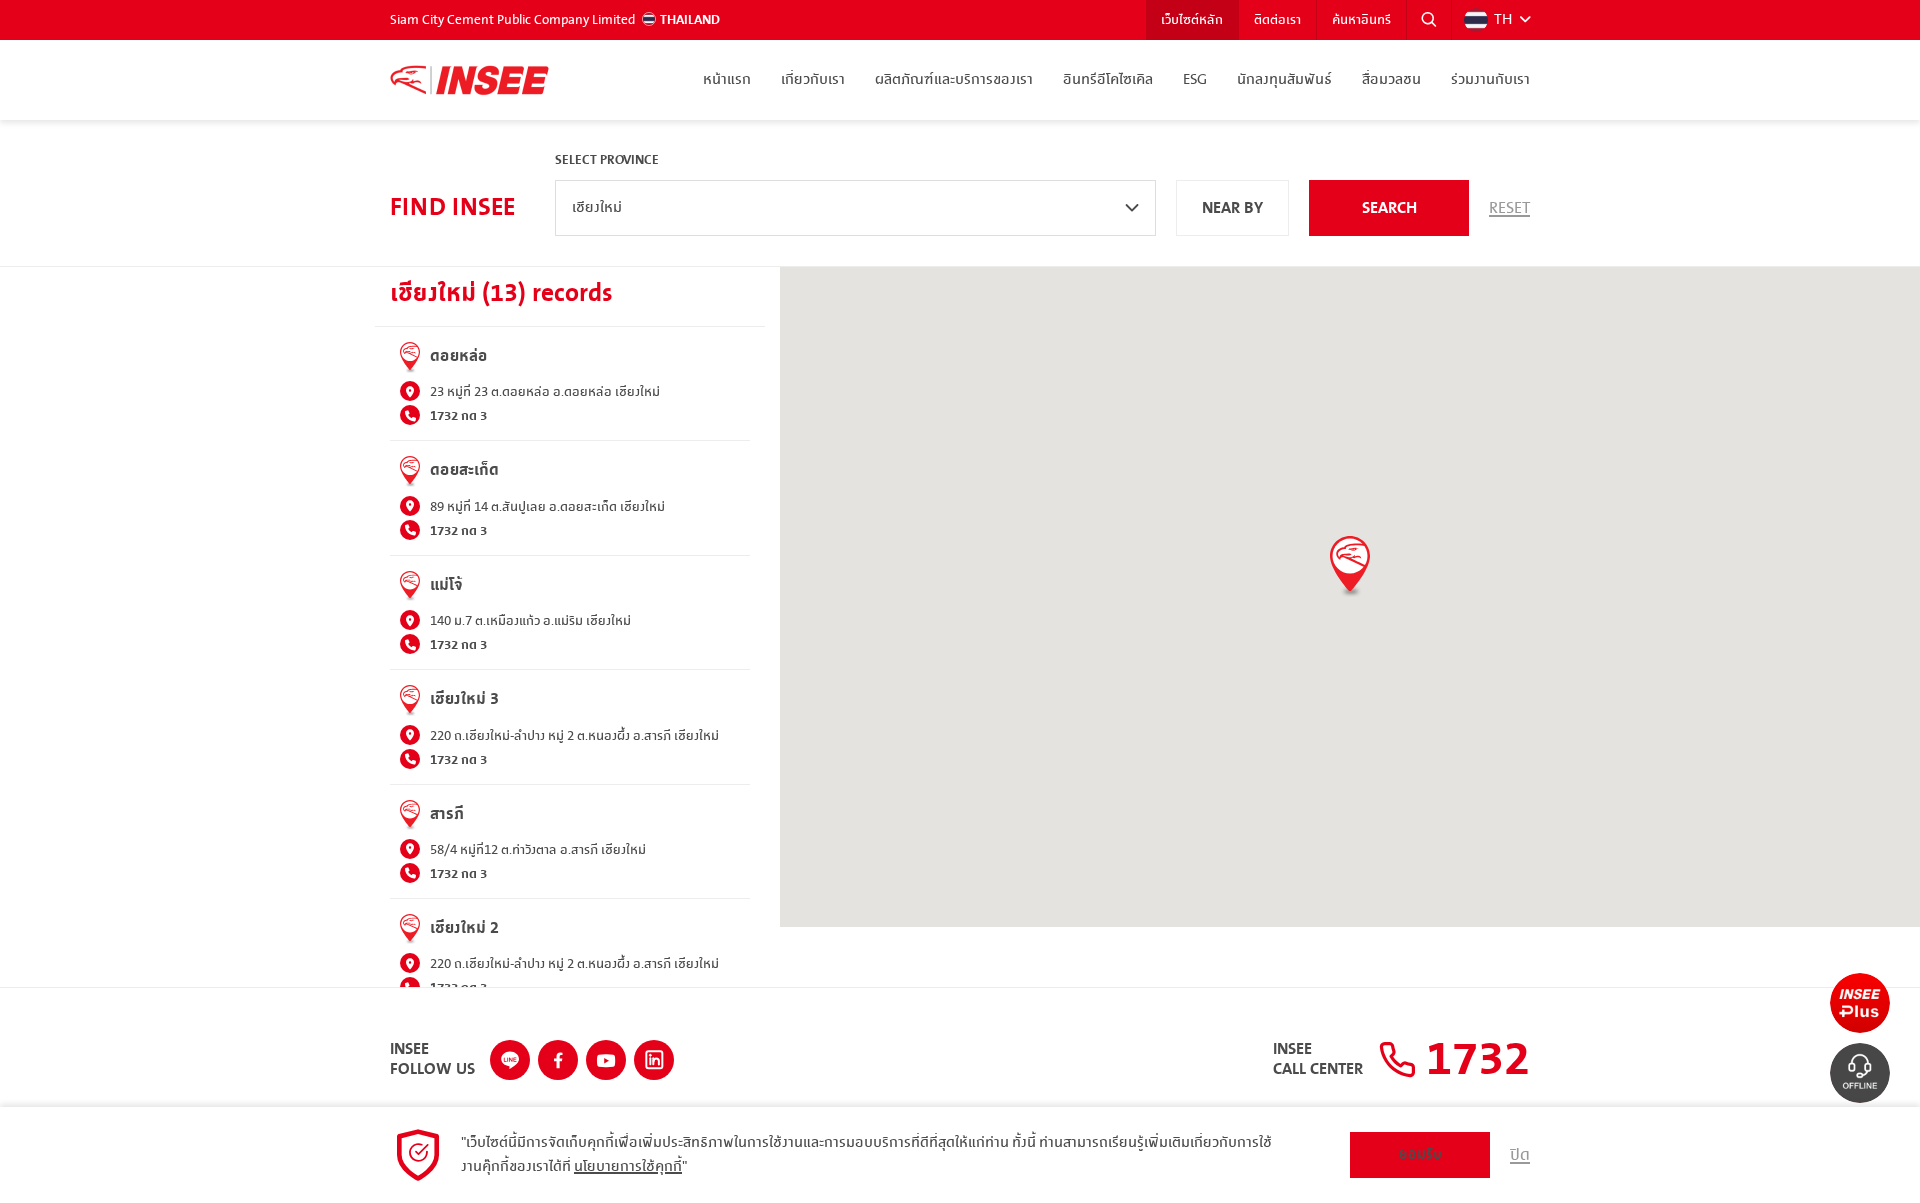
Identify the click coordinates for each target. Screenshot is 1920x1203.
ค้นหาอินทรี (1361, 20)
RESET (1509, 208)
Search (1389, 208)
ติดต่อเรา (1277, 20)
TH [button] (1503, 20)
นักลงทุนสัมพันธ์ (1284, 80)
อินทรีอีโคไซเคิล (1108, 80)
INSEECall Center (1318, 1060)
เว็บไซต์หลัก (1192, 20)
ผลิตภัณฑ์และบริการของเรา (954, 80)
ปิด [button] (1520, 1155)
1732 (1473, 1060)
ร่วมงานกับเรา (1490, 80)
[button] (1429, 20)
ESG (1195, 80)
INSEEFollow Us (432, 1060)
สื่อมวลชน (1391, 80)
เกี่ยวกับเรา (813, 80)
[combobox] (855, 208)
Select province (607, 160)
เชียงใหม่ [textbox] (597, 208)
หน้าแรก (727, 80)
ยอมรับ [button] (1420, 1154)
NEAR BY (1232, 208)
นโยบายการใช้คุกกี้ (628, 1167)
